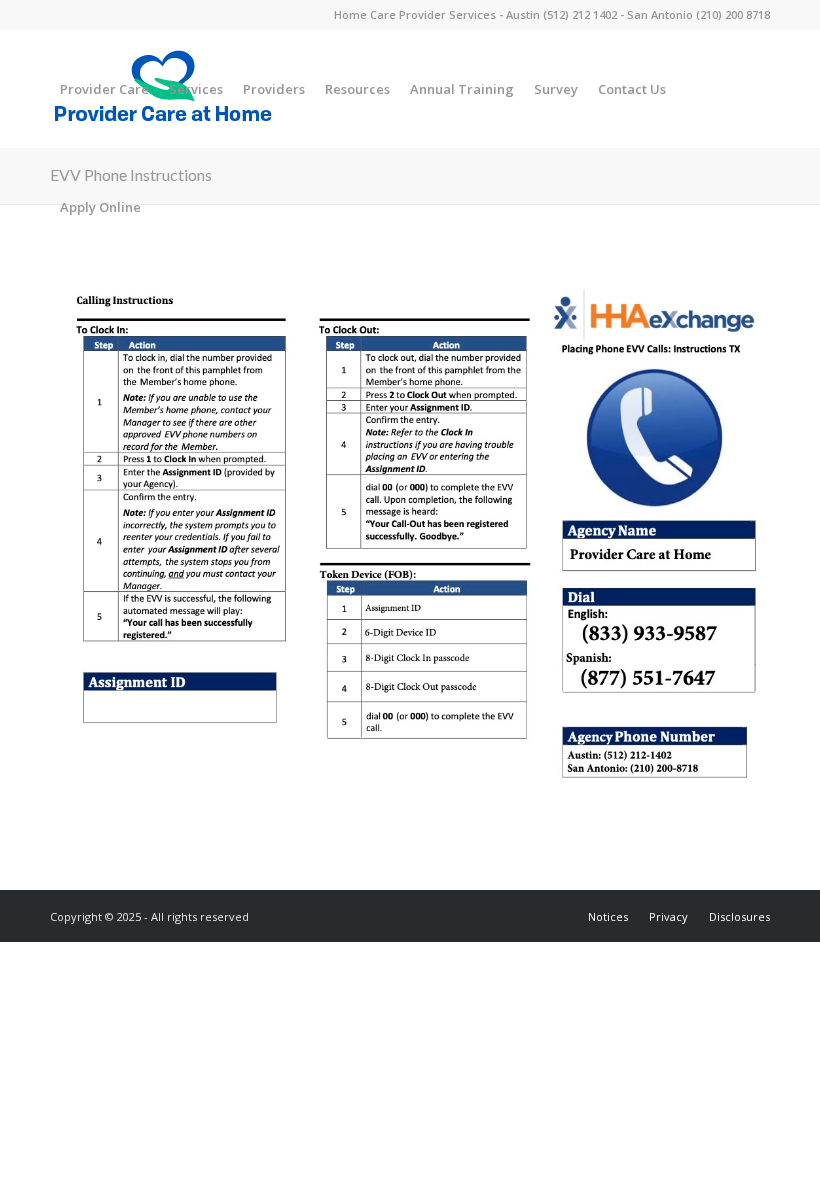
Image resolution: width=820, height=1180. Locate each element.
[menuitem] (104, 89)
